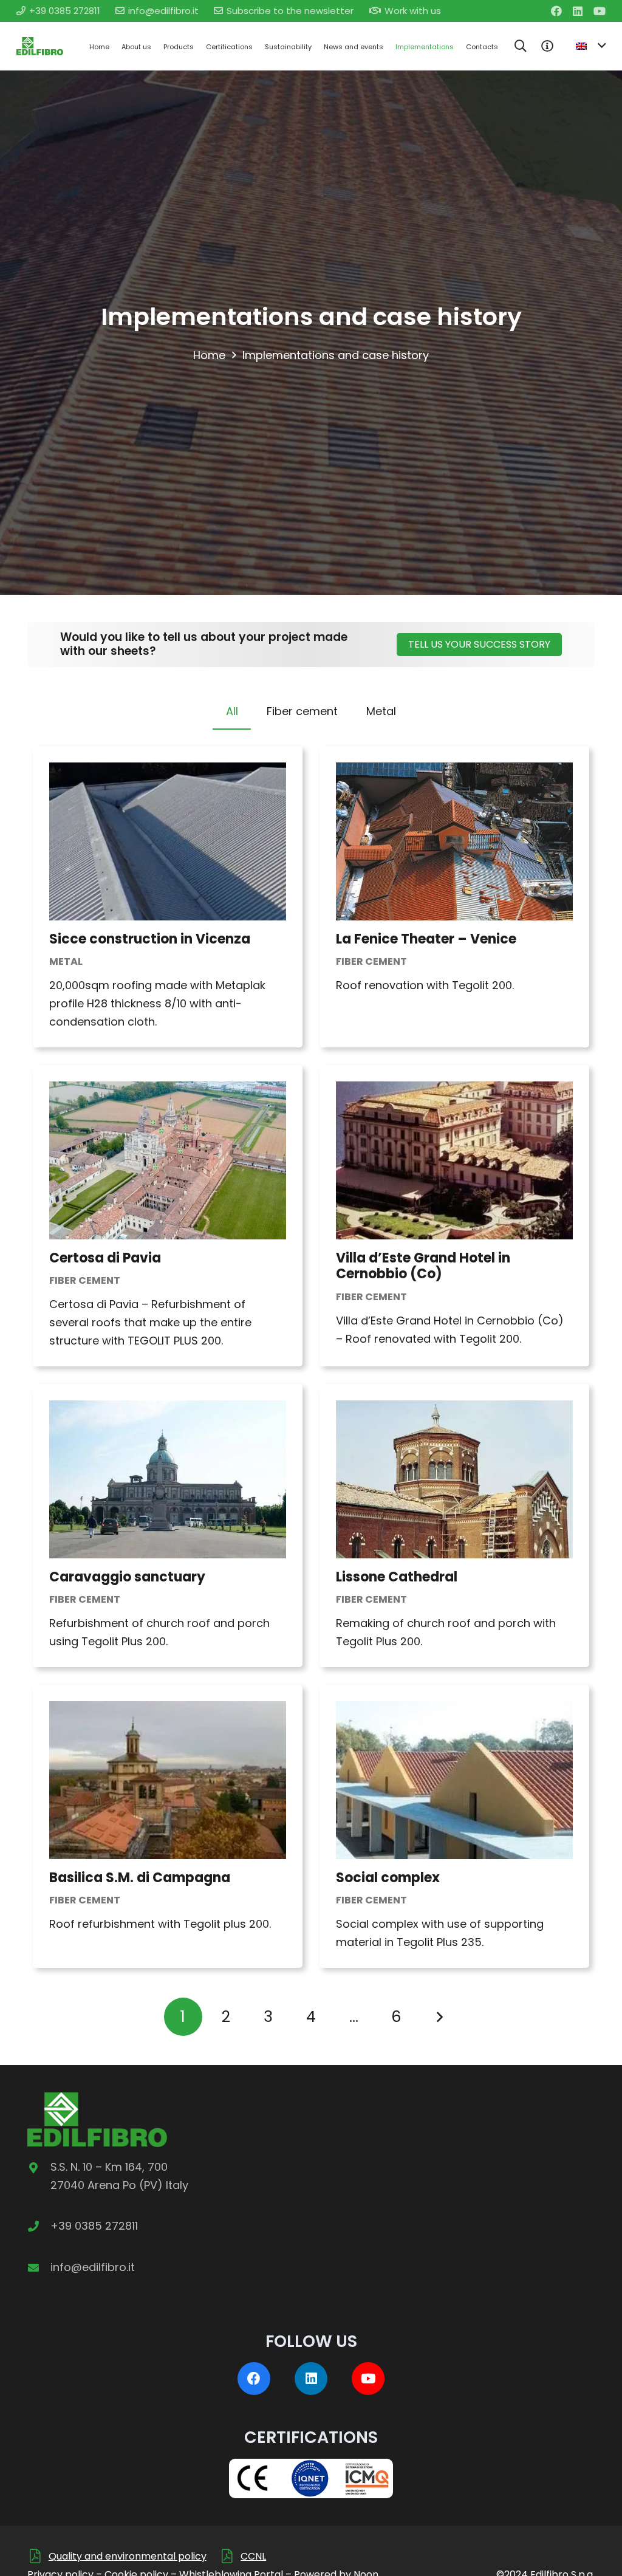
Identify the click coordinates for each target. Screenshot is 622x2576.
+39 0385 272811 (94, 2226)
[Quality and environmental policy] (38, 2556)
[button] (521, 46)
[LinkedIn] (578, 11)
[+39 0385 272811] (39, 2226)
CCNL (253, 2556)
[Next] (439, 2017)
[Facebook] (556, 11)
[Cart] (547, 46)
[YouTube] (600, 11)
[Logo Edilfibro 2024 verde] (40, 46)
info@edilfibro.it (93, 2267)
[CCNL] (230, 2556)
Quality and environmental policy (128, 2556)
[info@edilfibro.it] (39, 2267)
